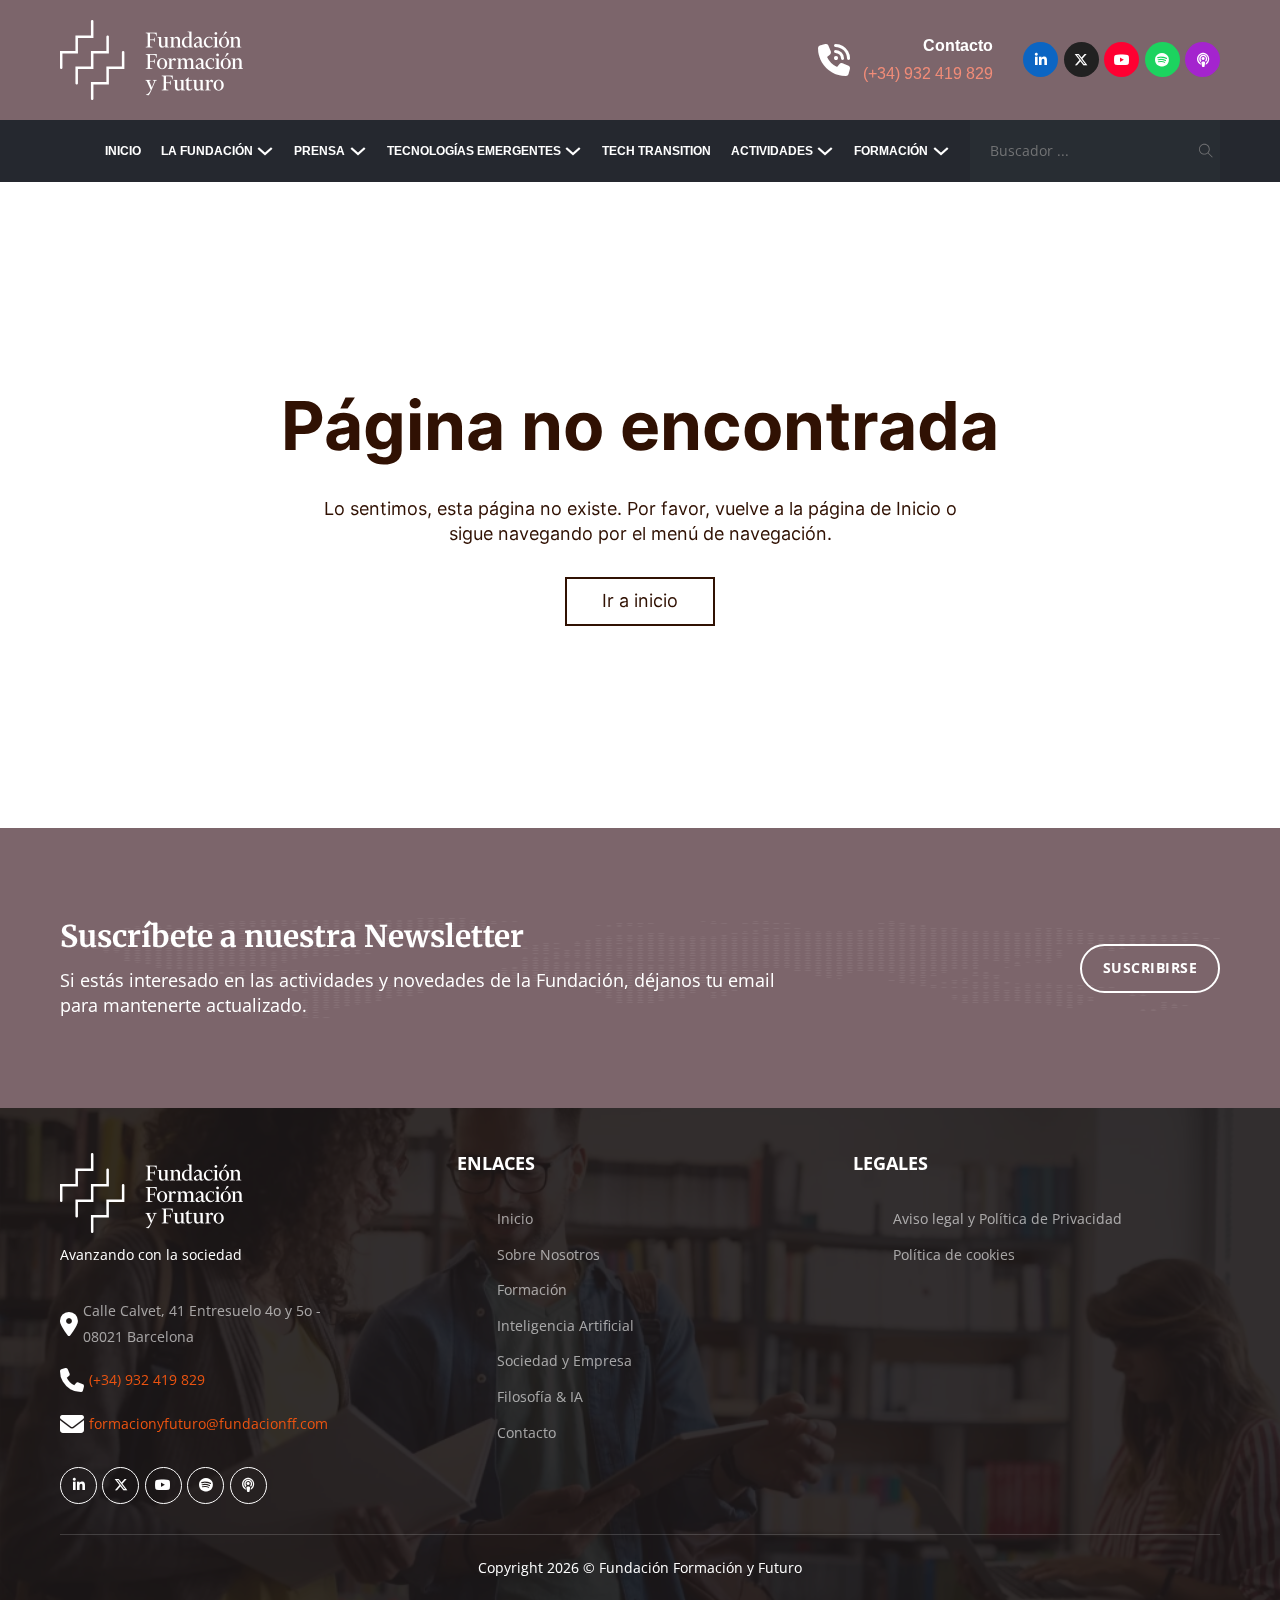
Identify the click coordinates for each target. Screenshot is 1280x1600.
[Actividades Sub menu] (825, 151)
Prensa (319, 150)
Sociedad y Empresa (564, 1360)
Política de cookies (954, 1254)
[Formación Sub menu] (941, 151)
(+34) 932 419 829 (928, 73)
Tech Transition (656, 150)
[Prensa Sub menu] (358, 151)
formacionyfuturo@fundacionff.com (208, 1423)
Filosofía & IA (540, 1396)
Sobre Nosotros (548, 1254)
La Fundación (207, 150)
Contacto (526, 1432)
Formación (891, 150)
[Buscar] (1205, 151)
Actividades (772, 150)
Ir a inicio (640, 600)
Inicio (123, 150)
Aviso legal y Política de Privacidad (1007, 1218)
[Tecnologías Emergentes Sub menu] (573, 151)
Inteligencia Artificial (565, 1325)
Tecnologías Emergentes (474, 150)
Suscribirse (1150, 967)
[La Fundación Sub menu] (265, 151)
